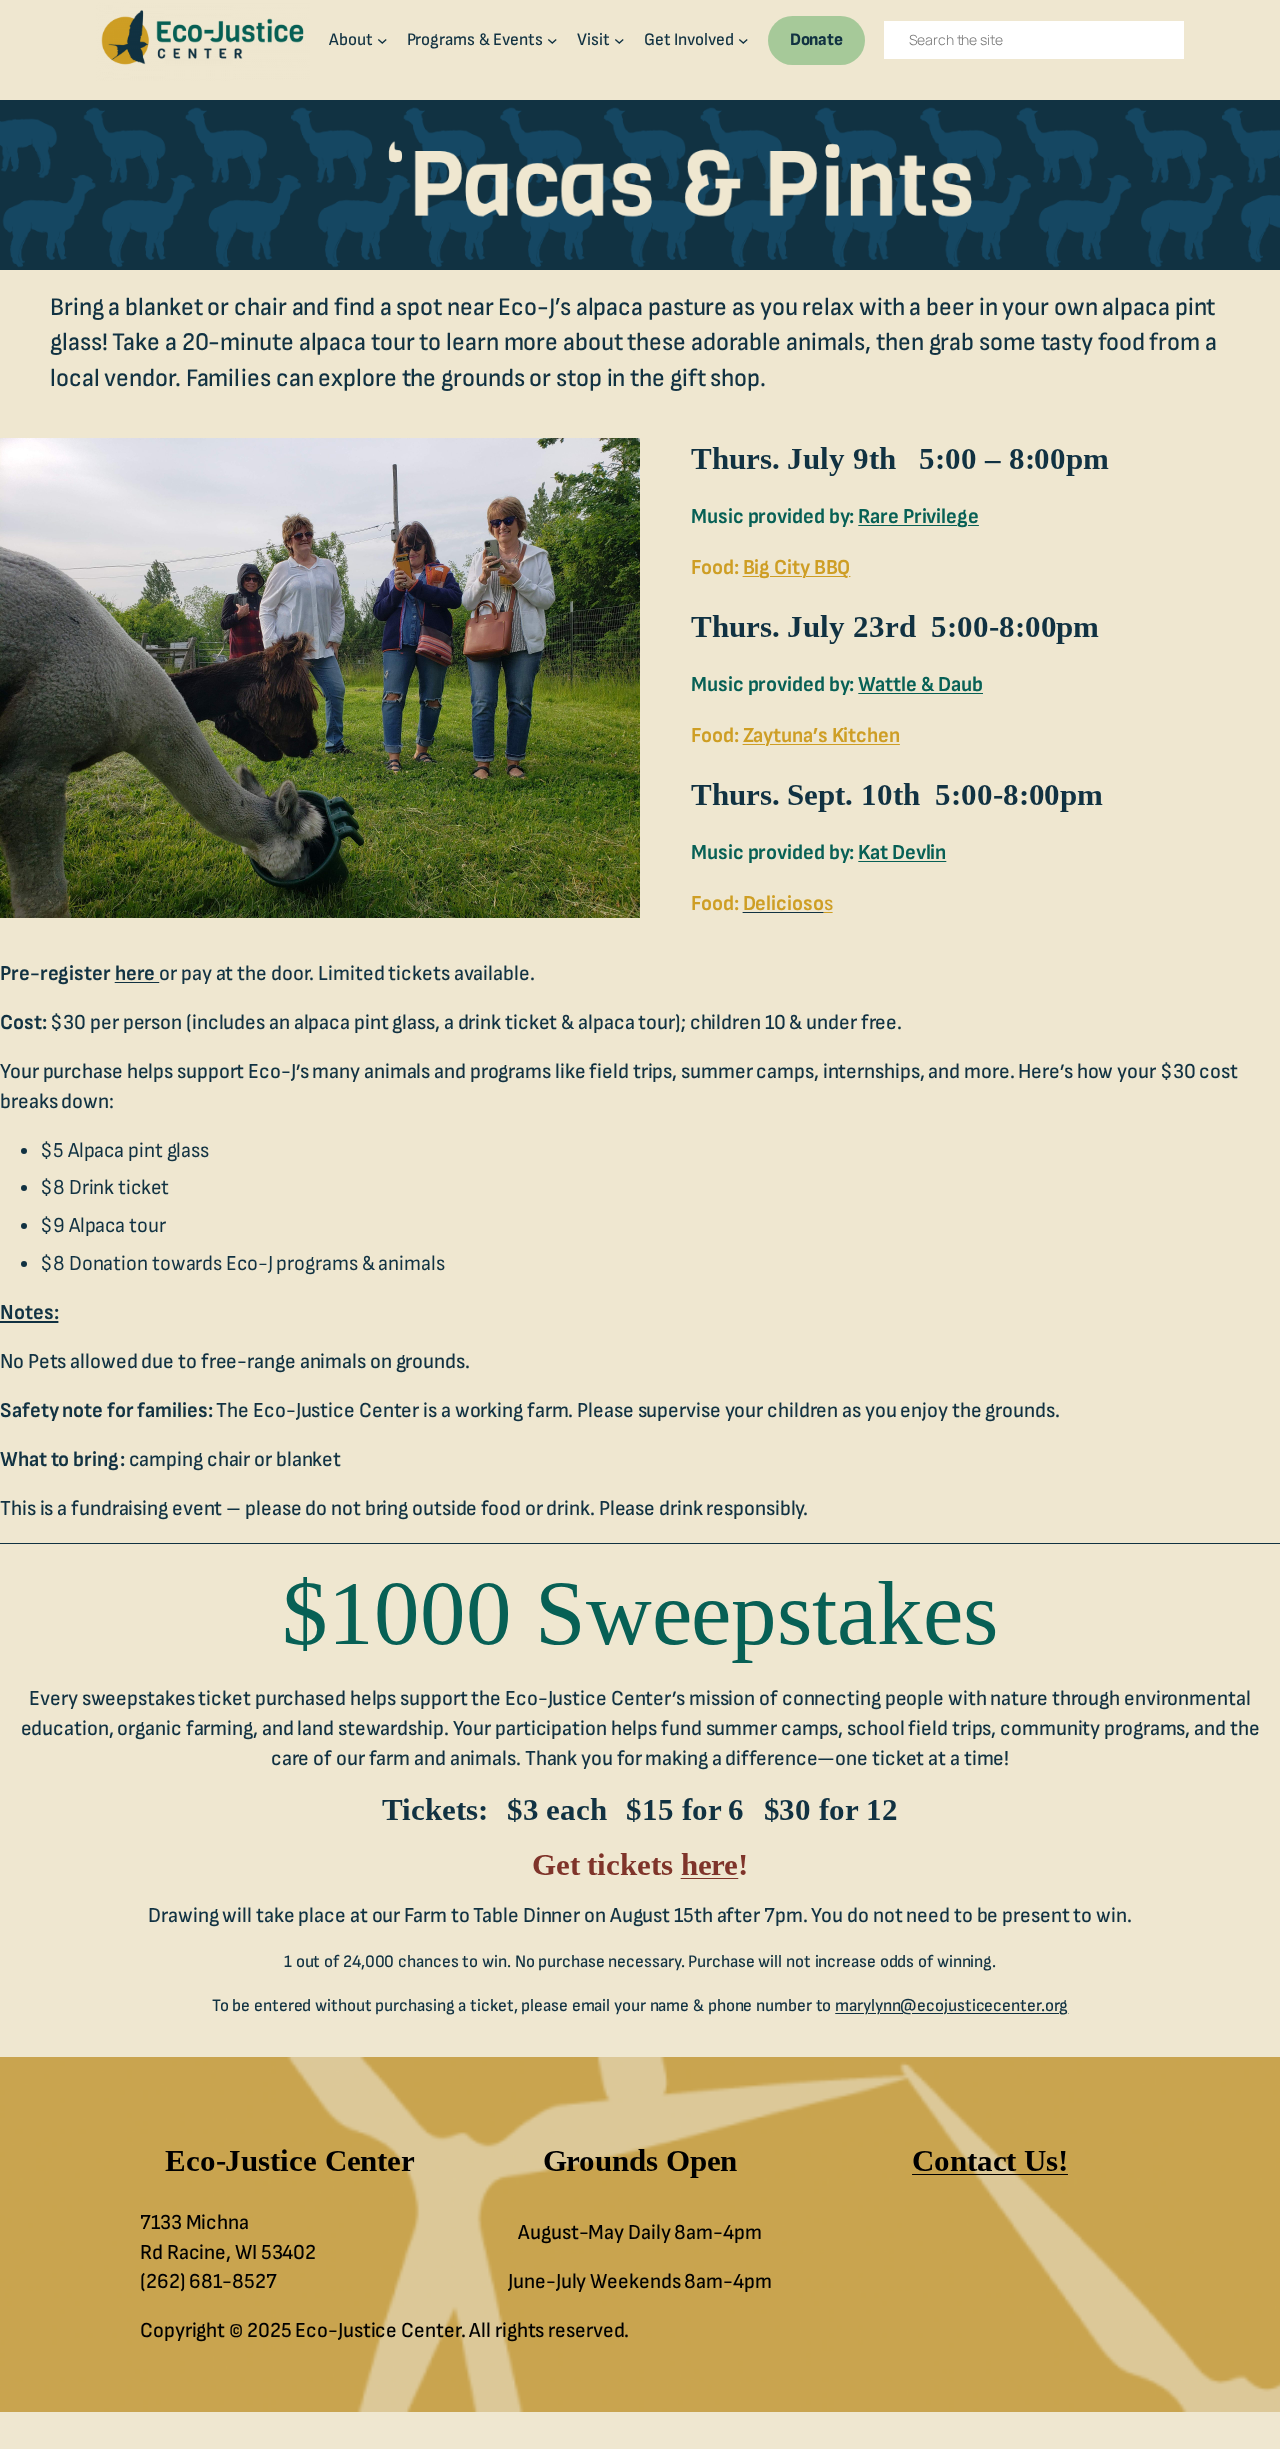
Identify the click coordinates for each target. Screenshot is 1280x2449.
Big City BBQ (797, 567)
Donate (816, 39)
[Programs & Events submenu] (552, 40)
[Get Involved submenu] (743, 40)
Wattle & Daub (920, 684)
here (137, 973)
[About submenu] (382, 40)
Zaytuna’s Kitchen (821, 735)
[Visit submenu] (619, 40)
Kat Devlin (902, 852)
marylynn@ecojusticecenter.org (951, 2005)
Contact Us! (990, 2160)
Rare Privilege (918, 516)
